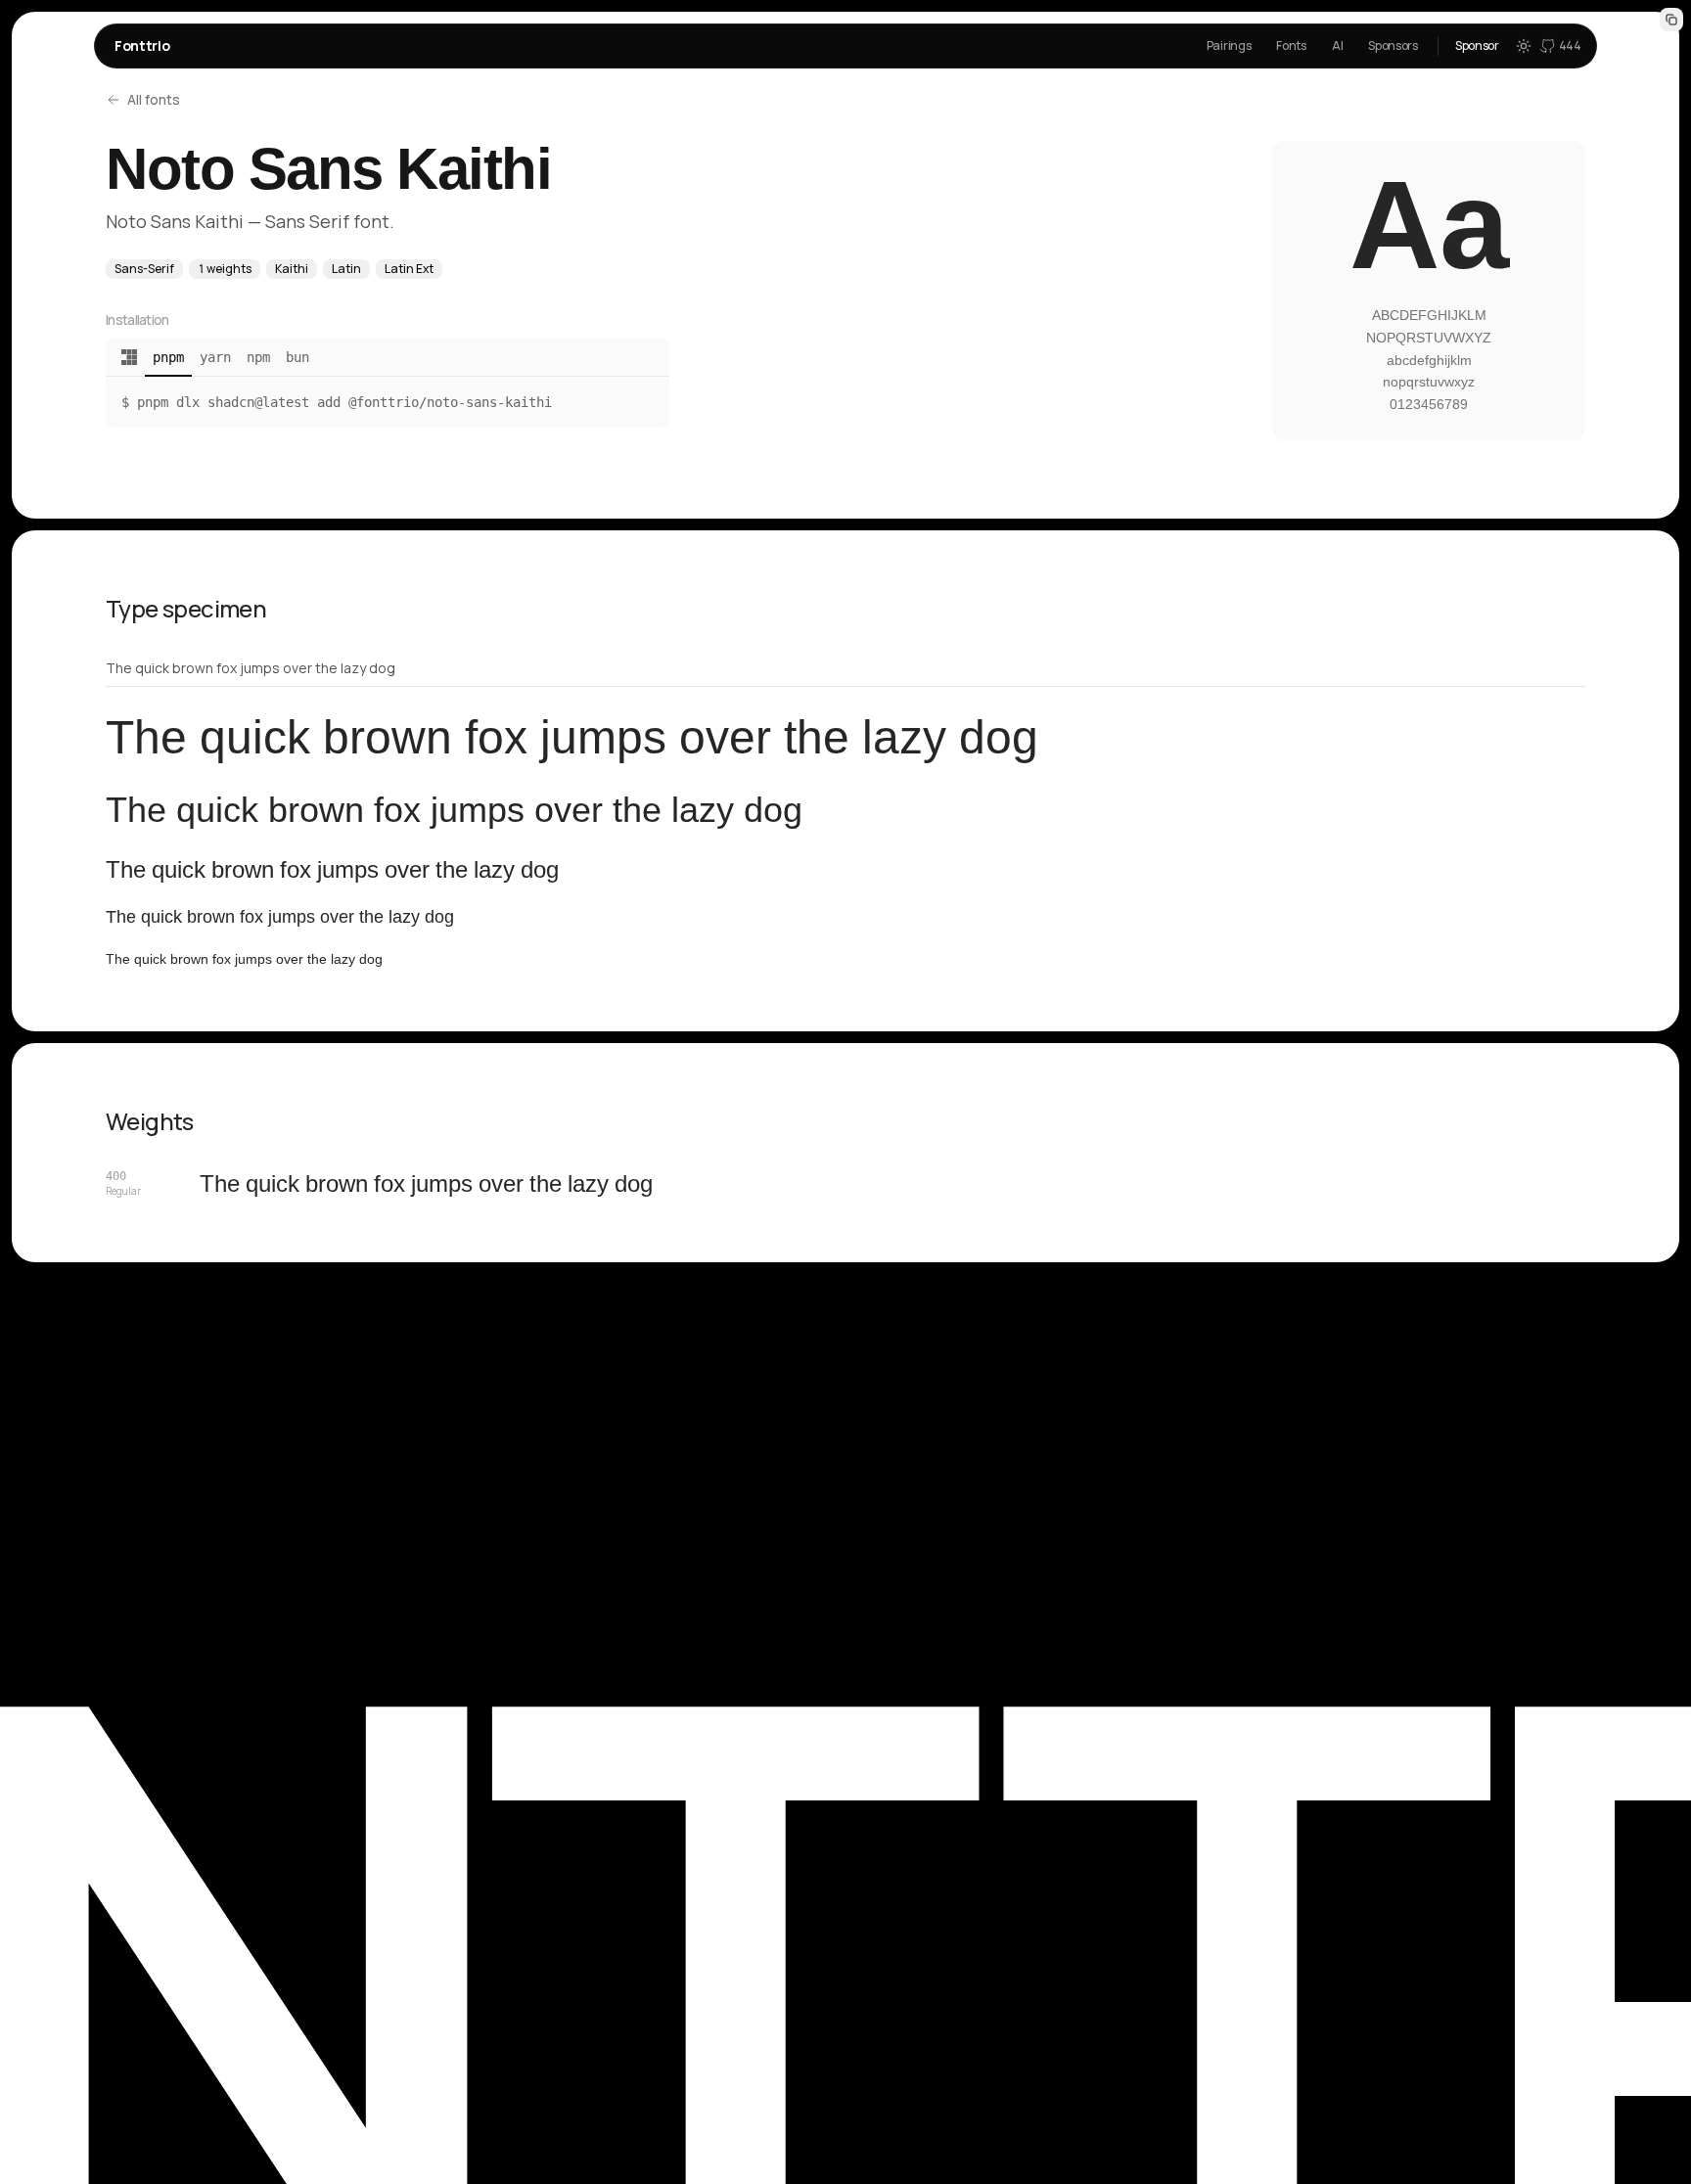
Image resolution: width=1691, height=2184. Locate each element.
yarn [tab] (215, 357)
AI (1337, 45)
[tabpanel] (388, 402)
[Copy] (1671, 20)
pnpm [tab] (168, 357)
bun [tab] (297, 357)
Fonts (1291, 45)
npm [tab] (258, 357)
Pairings (1229, 45)
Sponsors (1393, 45)
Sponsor (1477, 45)
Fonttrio (142, 45)
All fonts (154, 99)
